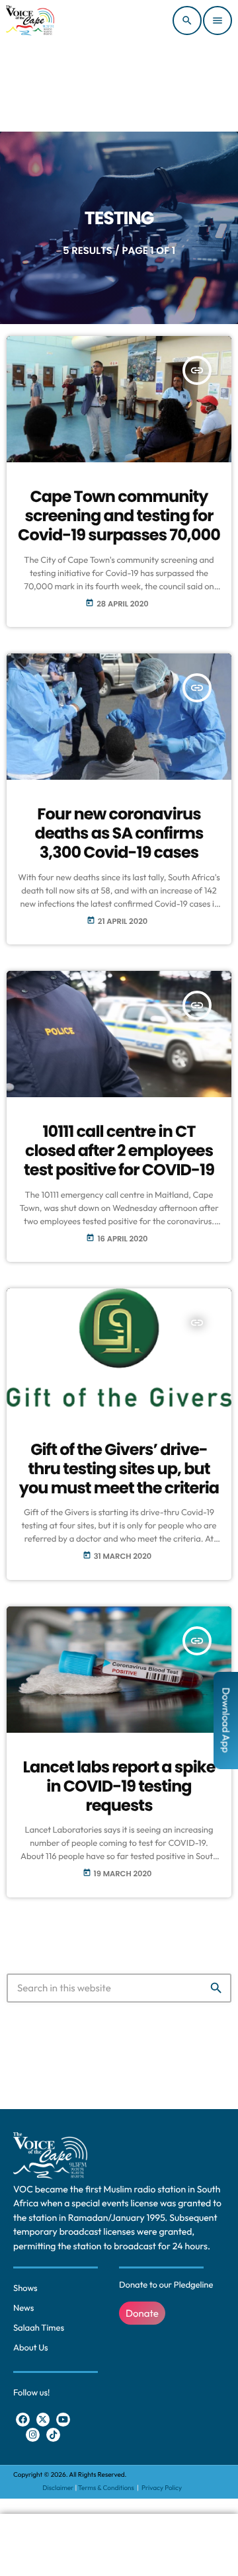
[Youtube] (63, 2420)
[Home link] (30, 21)
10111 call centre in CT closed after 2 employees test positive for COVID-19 (119, 1151)
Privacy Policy (162, 2488)
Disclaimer (58, 2488)
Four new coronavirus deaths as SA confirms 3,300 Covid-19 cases (119, 834)
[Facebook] (23, 2420)
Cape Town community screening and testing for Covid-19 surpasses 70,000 (119, 516)
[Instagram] (33, 2435)
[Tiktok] (53, 2435)
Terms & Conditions (107, 2488)
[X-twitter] (43, 2420)
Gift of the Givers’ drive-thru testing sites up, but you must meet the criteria (119, 1469)
